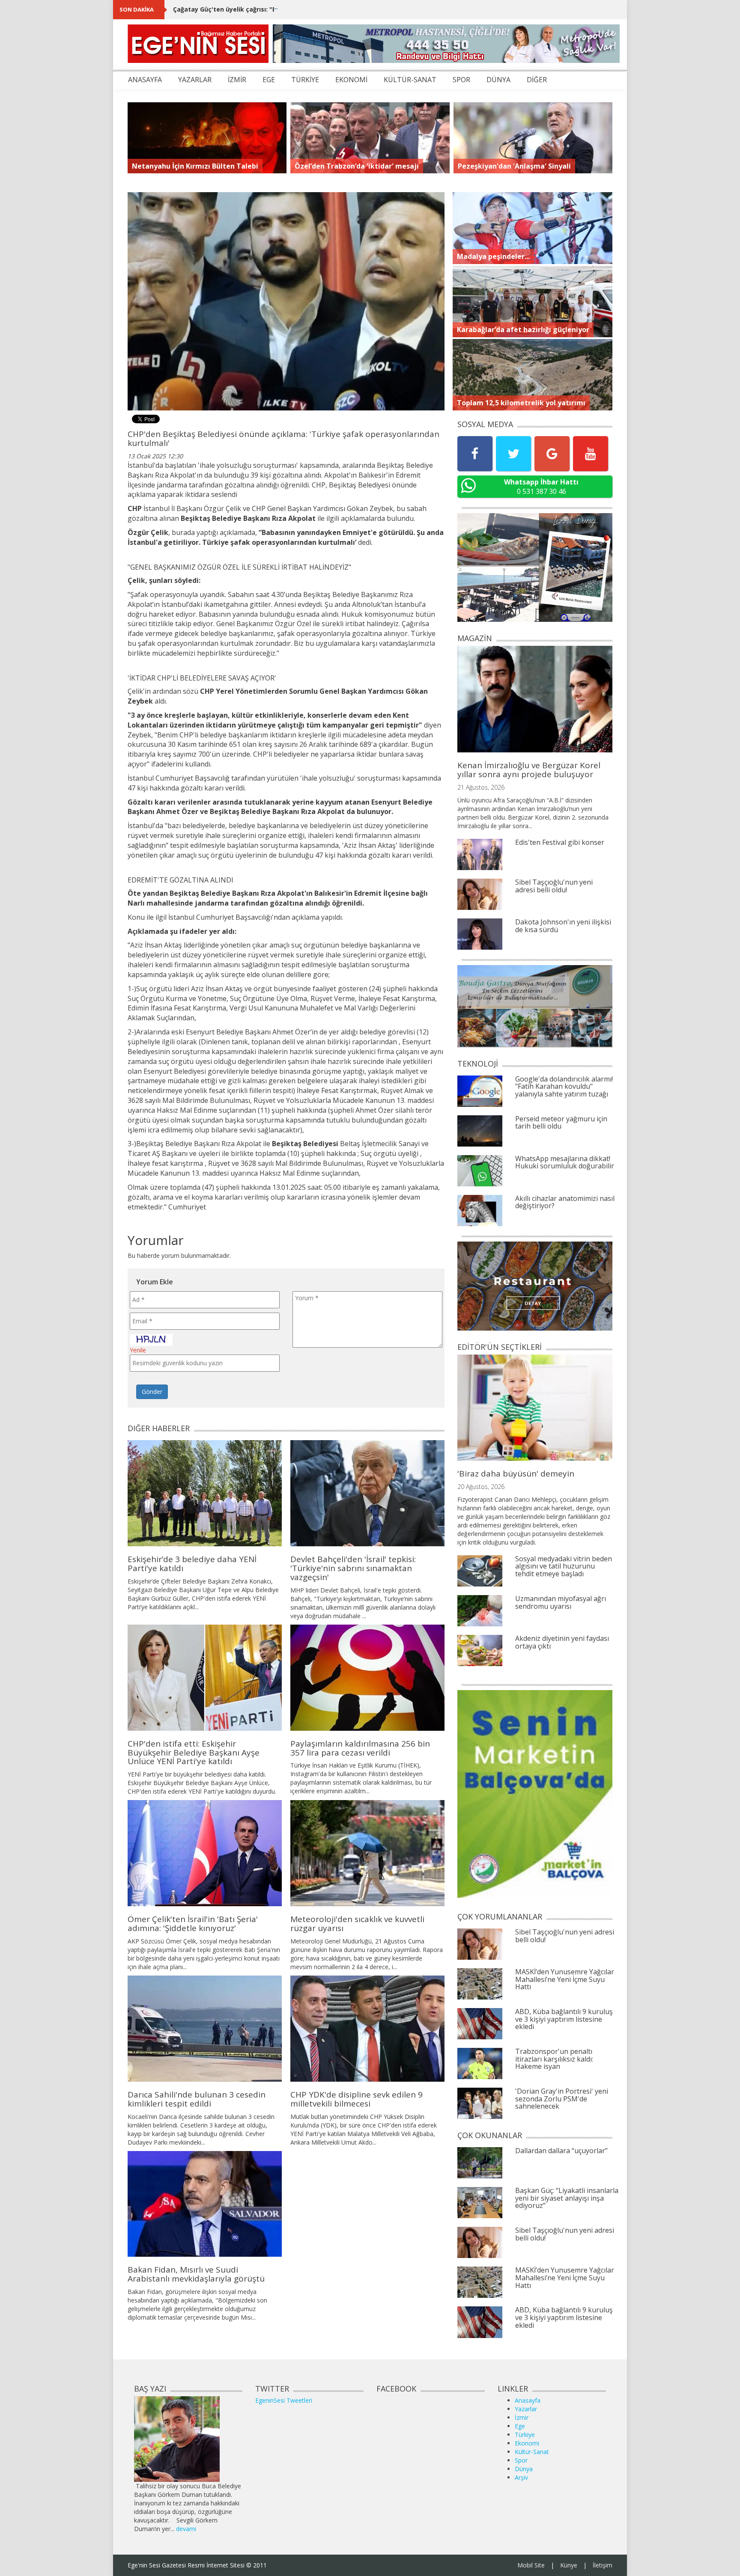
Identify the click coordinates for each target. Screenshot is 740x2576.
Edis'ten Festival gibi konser (560, 842)
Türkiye (525, 2435)
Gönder (152, 1392)
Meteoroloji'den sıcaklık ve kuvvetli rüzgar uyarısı (357, 1924)
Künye (569, 2565)
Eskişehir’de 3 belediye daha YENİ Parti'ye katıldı (192, 1564)
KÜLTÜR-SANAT (410, 80)
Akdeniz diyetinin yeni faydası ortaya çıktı (562, 1642)
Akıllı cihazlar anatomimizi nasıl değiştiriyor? (565, 1202)
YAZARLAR (195, 80)
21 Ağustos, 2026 (481, 787)
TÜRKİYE (305, 80)
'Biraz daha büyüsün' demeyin (516, 1474)
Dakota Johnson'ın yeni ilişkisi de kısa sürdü (563, 926)
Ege (520, 2426)
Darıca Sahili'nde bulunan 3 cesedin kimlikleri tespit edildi (197, 2099)
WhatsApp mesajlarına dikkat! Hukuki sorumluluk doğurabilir (565, 1162)
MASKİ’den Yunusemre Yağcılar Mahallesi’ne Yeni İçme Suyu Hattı (565, 1979)
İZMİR (237, 80)
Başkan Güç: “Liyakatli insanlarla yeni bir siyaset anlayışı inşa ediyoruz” (567, 2198)
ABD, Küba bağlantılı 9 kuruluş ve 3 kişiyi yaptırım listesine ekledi (564, 2019)
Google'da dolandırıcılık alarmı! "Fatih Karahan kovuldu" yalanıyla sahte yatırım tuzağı (564, 1086)
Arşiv (521, 2477)
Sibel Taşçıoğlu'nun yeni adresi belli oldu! (554, 886)
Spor (521, 2460)
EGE (269, 80)
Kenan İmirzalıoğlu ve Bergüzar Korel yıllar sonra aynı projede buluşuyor (529, 770)
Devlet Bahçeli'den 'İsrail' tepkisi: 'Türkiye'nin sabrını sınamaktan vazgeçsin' (353, 1568)
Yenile (138, 1350)
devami (186, 2529)
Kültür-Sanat (532, 2452)
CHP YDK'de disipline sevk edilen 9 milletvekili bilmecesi (357, 2099)
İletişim (603, 2565)
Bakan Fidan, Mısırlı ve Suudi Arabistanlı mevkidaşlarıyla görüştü (196, 2274)
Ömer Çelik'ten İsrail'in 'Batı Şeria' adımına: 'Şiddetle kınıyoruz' (193, 1924)
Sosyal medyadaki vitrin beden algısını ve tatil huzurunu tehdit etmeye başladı (564, 1566)
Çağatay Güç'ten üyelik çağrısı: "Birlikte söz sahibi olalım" (262, 9)
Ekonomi (527, 2443)
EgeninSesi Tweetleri (284, 2400)
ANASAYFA (145, 80)
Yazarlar (526, 2409)
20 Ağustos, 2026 (481, 1487)
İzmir (522, 2417)
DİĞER (537, 80)
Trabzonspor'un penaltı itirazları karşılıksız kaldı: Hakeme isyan (554, 2059)
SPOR (461, 80)
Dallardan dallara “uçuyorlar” (561, 2151)
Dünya (524, 2469)
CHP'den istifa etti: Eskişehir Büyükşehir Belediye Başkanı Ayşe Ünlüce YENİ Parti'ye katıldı (194, 1753)
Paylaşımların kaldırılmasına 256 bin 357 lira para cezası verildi (360, 1748)
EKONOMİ (351, 80)
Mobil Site (531, 2565)
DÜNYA (498, 80)
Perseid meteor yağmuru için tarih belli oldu (561, 1123)
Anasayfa (528, 2400)
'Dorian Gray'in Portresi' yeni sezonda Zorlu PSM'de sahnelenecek (562, 2099)
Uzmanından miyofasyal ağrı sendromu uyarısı (561, 1602)
